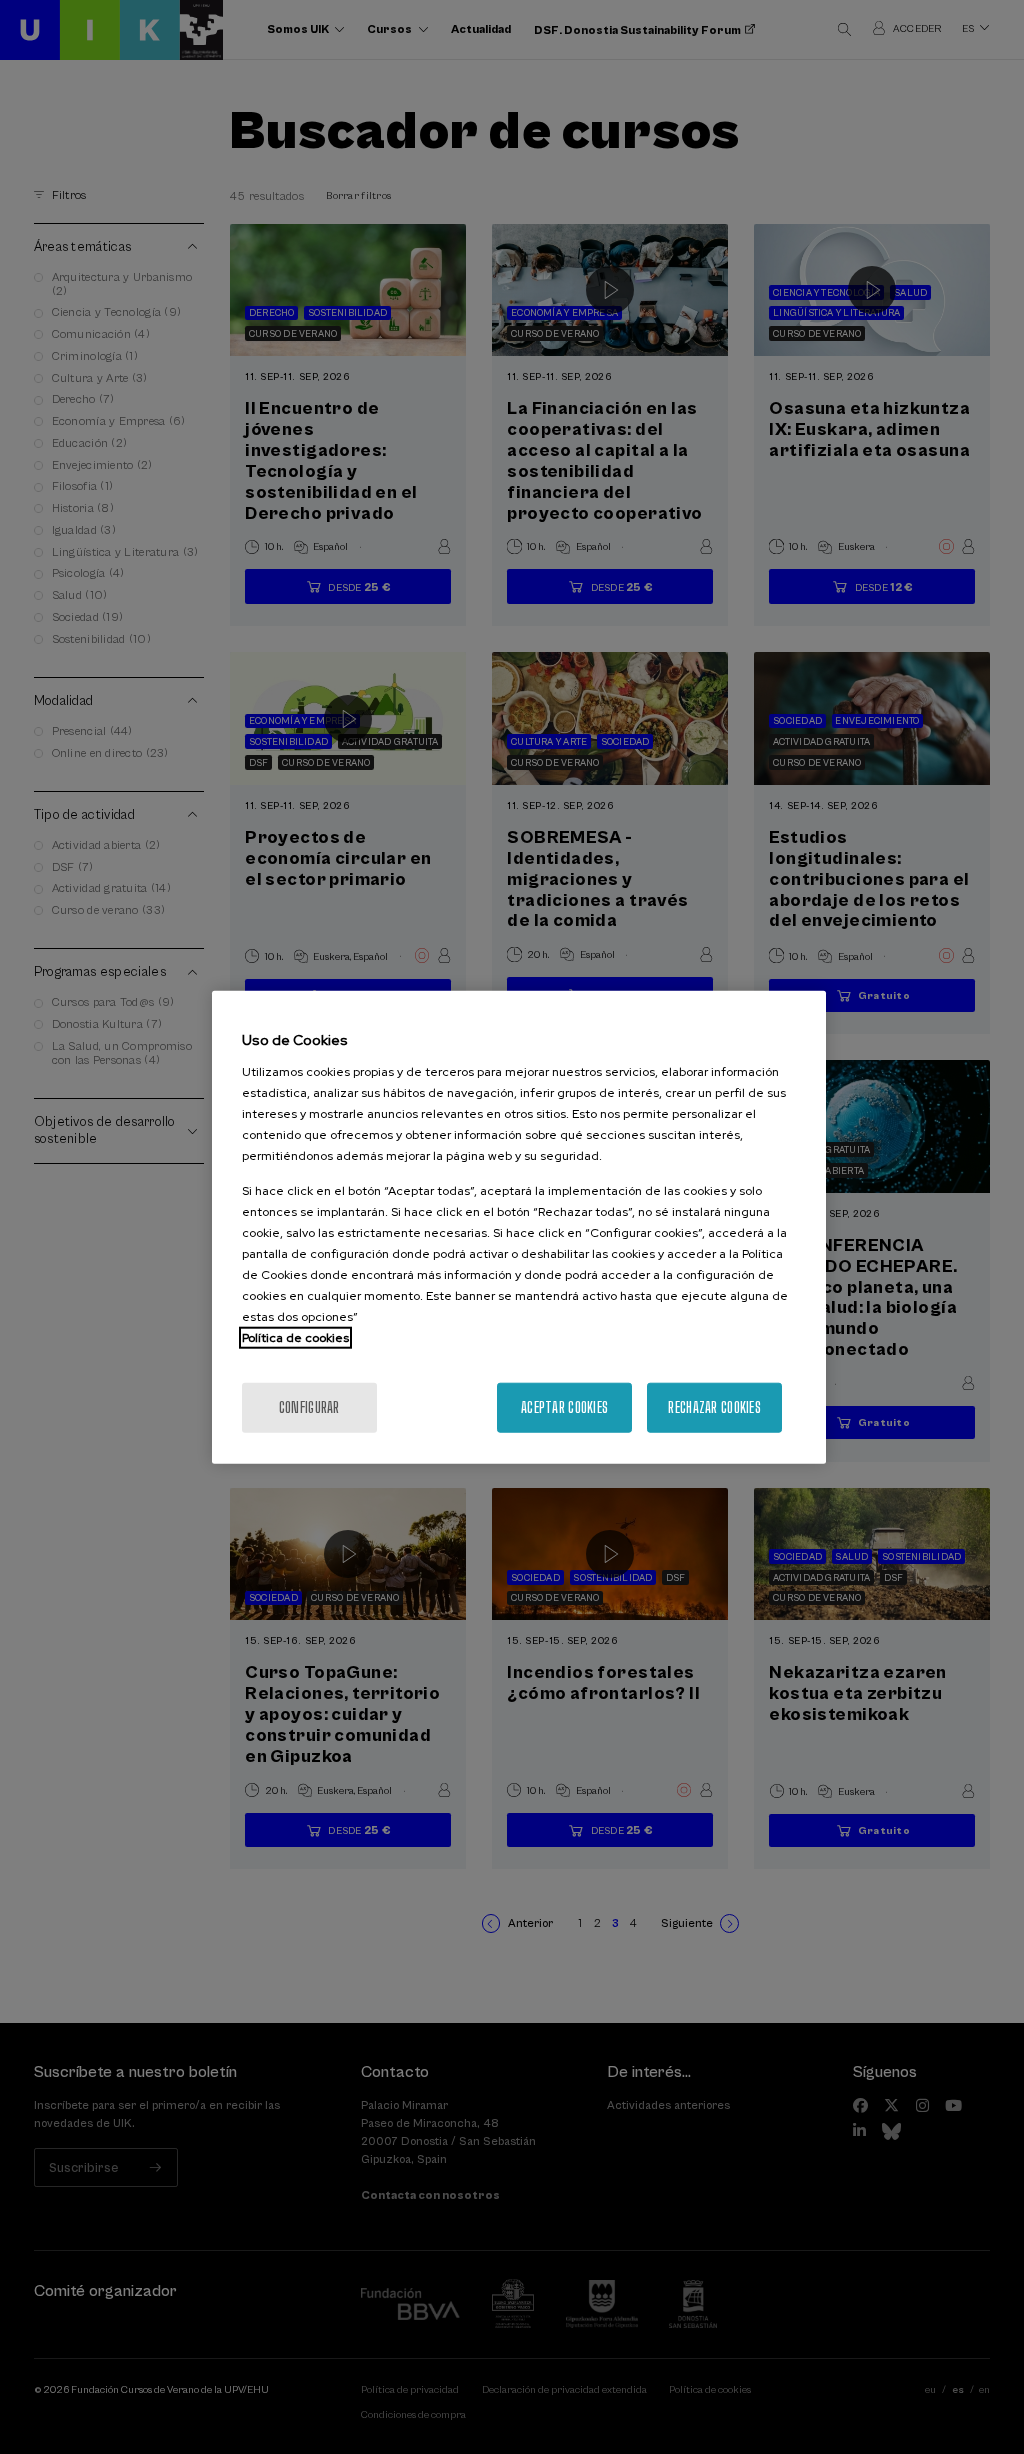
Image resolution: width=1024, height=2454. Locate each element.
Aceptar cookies (564, 1406)
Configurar (309, 1406)
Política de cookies (295, 1337)
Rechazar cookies (714, 1406)
